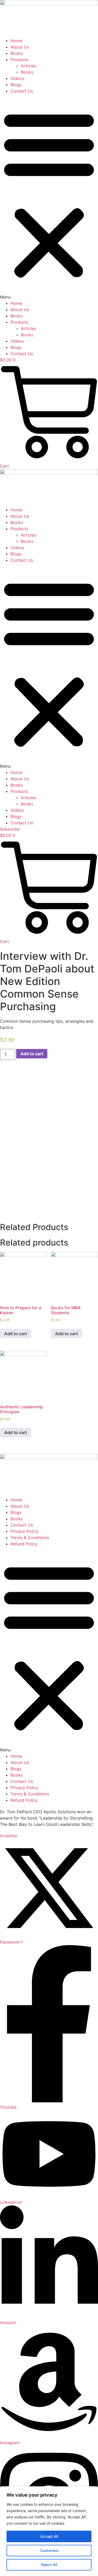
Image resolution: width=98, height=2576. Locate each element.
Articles (28, 66)
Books (17, 53)
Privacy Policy (24, 1531)
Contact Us (22, 91)
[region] (49, 2531)
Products (19, 59)
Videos (17, 78)
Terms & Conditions (30, 1538)
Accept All (49, 2536)
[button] (49, 197)
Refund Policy (24, 1544)
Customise (49, 2550)
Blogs (16, 85)
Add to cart (32, 1054)
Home (16, 41)
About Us (20, 47)
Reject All (49, 2565)
